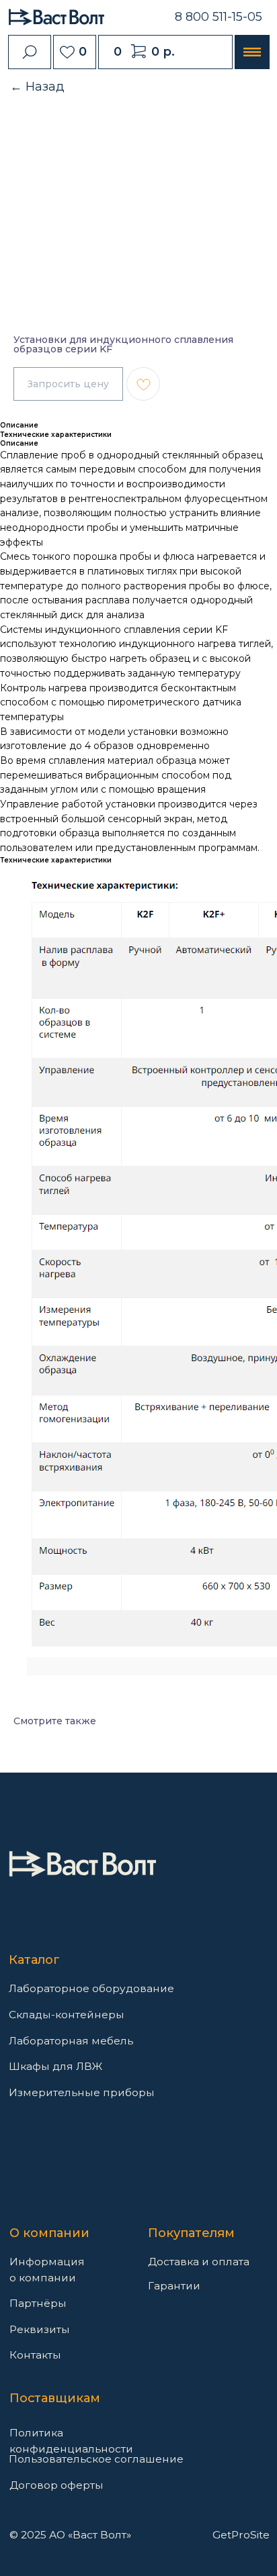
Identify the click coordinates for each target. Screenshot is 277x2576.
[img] (82, 1864)
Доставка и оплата (199, 2262)
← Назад (37, 87)
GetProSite (241, 2535)
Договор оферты (56, 2485)
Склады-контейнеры (67, 2015)
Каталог (34, 1960)
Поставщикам (55, 2398)
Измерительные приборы (82, 2092)
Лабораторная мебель (71, 2041)
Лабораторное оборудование (91, 1988)
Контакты (35, 2355)
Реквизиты (40, 2329)
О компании (49, 2233)
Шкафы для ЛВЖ (55, 2066)
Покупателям (191, 2233)
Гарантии (174, 2286)
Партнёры (38, 2303)
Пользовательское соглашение (96, 2459)
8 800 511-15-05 (219, 17)
